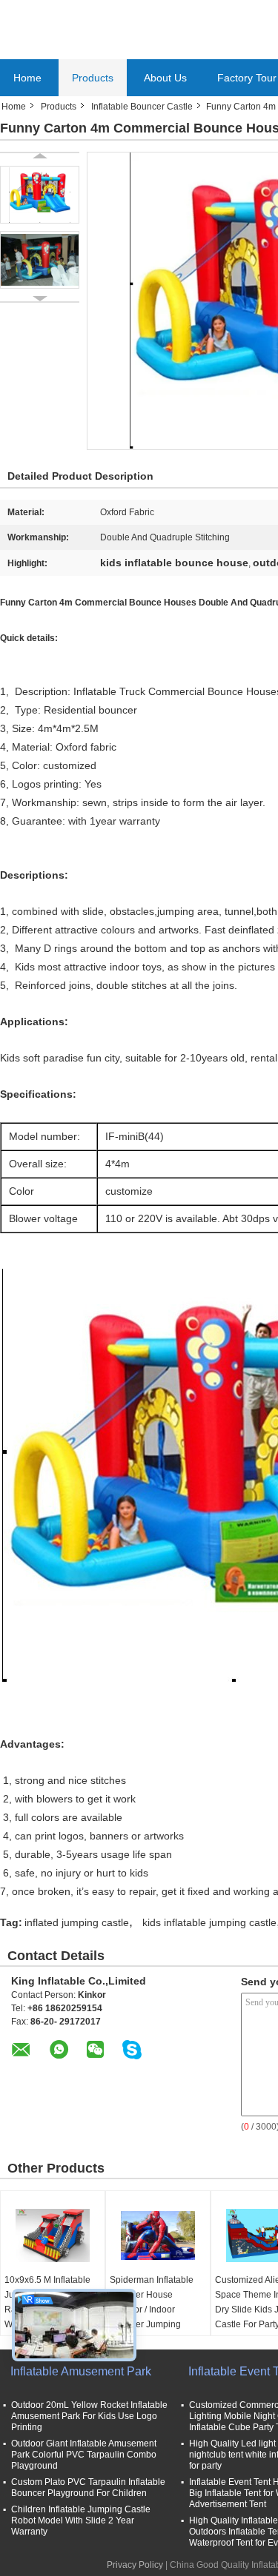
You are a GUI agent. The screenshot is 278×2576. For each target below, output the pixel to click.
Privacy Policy (135, 2565)
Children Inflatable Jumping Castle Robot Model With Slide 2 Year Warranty (81, 2520)
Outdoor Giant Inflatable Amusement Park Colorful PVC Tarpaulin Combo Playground (84, 2455)
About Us (165, 78)
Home (27, 78)
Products (93, 78)
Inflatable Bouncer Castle (142, 107)
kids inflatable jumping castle (209, 1922)
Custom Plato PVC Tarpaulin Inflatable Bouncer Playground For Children (88, 2488)
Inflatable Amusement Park (81, 2371)
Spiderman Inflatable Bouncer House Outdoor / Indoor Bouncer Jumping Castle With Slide (152, 2310)
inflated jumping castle (77, 1922)
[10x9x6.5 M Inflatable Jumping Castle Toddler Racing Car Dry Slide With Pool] (53, 2235)
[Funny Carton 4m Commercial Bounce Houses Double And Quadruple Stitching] (40, 195)
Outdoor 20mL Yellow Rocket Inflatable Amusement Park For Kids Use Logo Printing (89, 2416)
